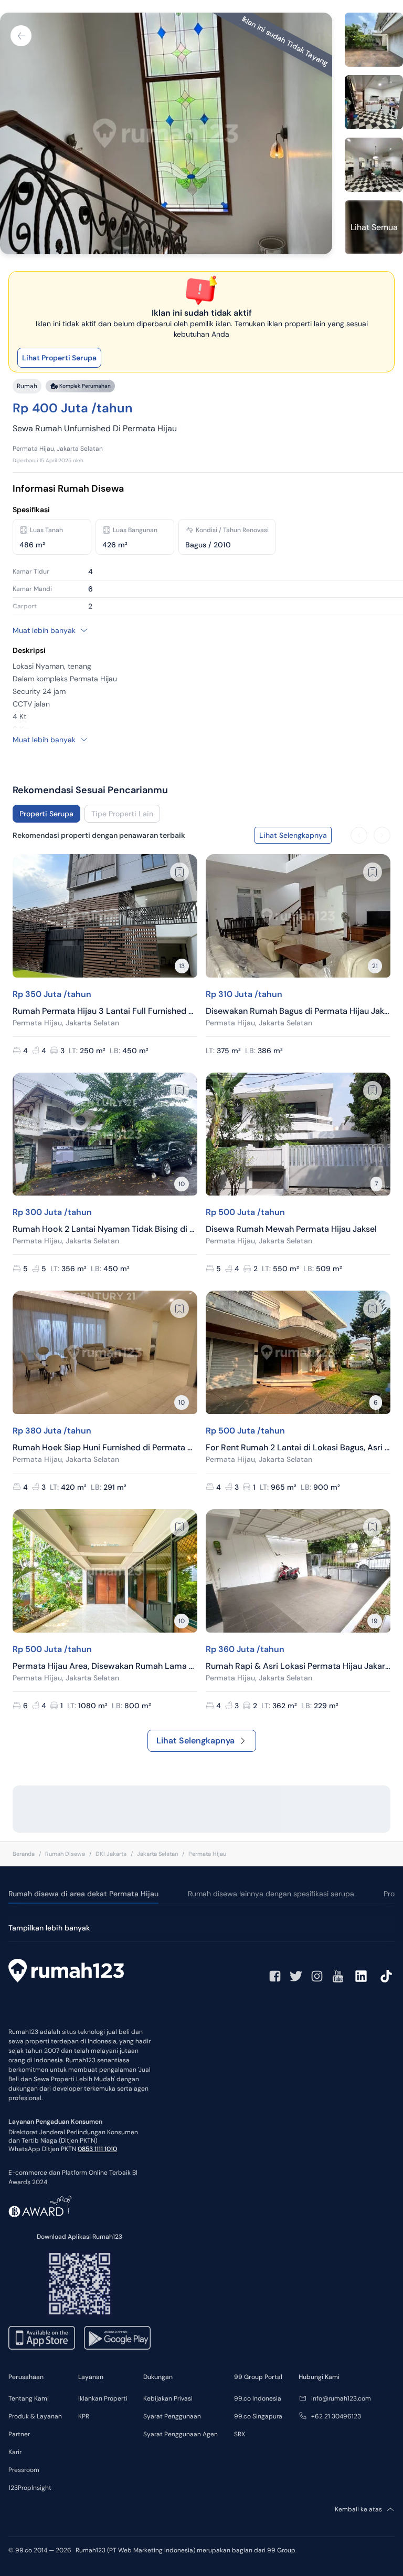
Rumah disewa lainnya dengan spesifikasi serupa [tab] (271, 1894)
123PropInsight (30, 2488)
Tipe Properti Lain (122, 814)
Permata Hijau (207, 1854)
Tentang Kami (29, 2398)
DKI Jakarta (111, 1854)
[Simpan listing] (179, 872)
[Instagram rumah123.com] (317, 1976)
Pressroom (24, 2470)
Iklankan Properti (103, 2398)
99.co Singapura (258, 2416)
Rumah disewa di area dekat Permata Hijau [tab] (83, 1894)
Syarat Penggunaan (172, 2416)
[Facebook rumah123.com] (275, 1976)
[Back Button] (21, 36)
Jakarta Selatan (157, 1854)
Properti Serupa (46, 814)
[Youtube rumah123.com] (338, 1976)
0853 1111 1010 (97, 2149)
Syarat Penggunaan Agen (181, 2434)
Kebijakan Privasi (168, 2398)
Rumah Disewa (65, 1854)
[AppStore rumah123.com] (42, 2338)
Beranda (24, 1854)
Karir (15, 2452)
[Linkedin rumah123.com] (361, 1976)
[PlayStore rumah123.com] (117, 2338)
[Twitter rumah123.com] (296, 1976)
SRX (240, 2434)
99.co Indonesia (258, 2398)
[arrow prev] (359, 835)
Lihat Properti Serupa (59, 358)
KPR (84, 2416)
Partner (19, 2434)
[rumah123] (66, 1972)
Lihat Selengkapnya (195, 1741)
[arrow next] (382, 835)
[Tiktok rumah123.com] (386, 1976)
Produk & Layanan (35, 2416)
